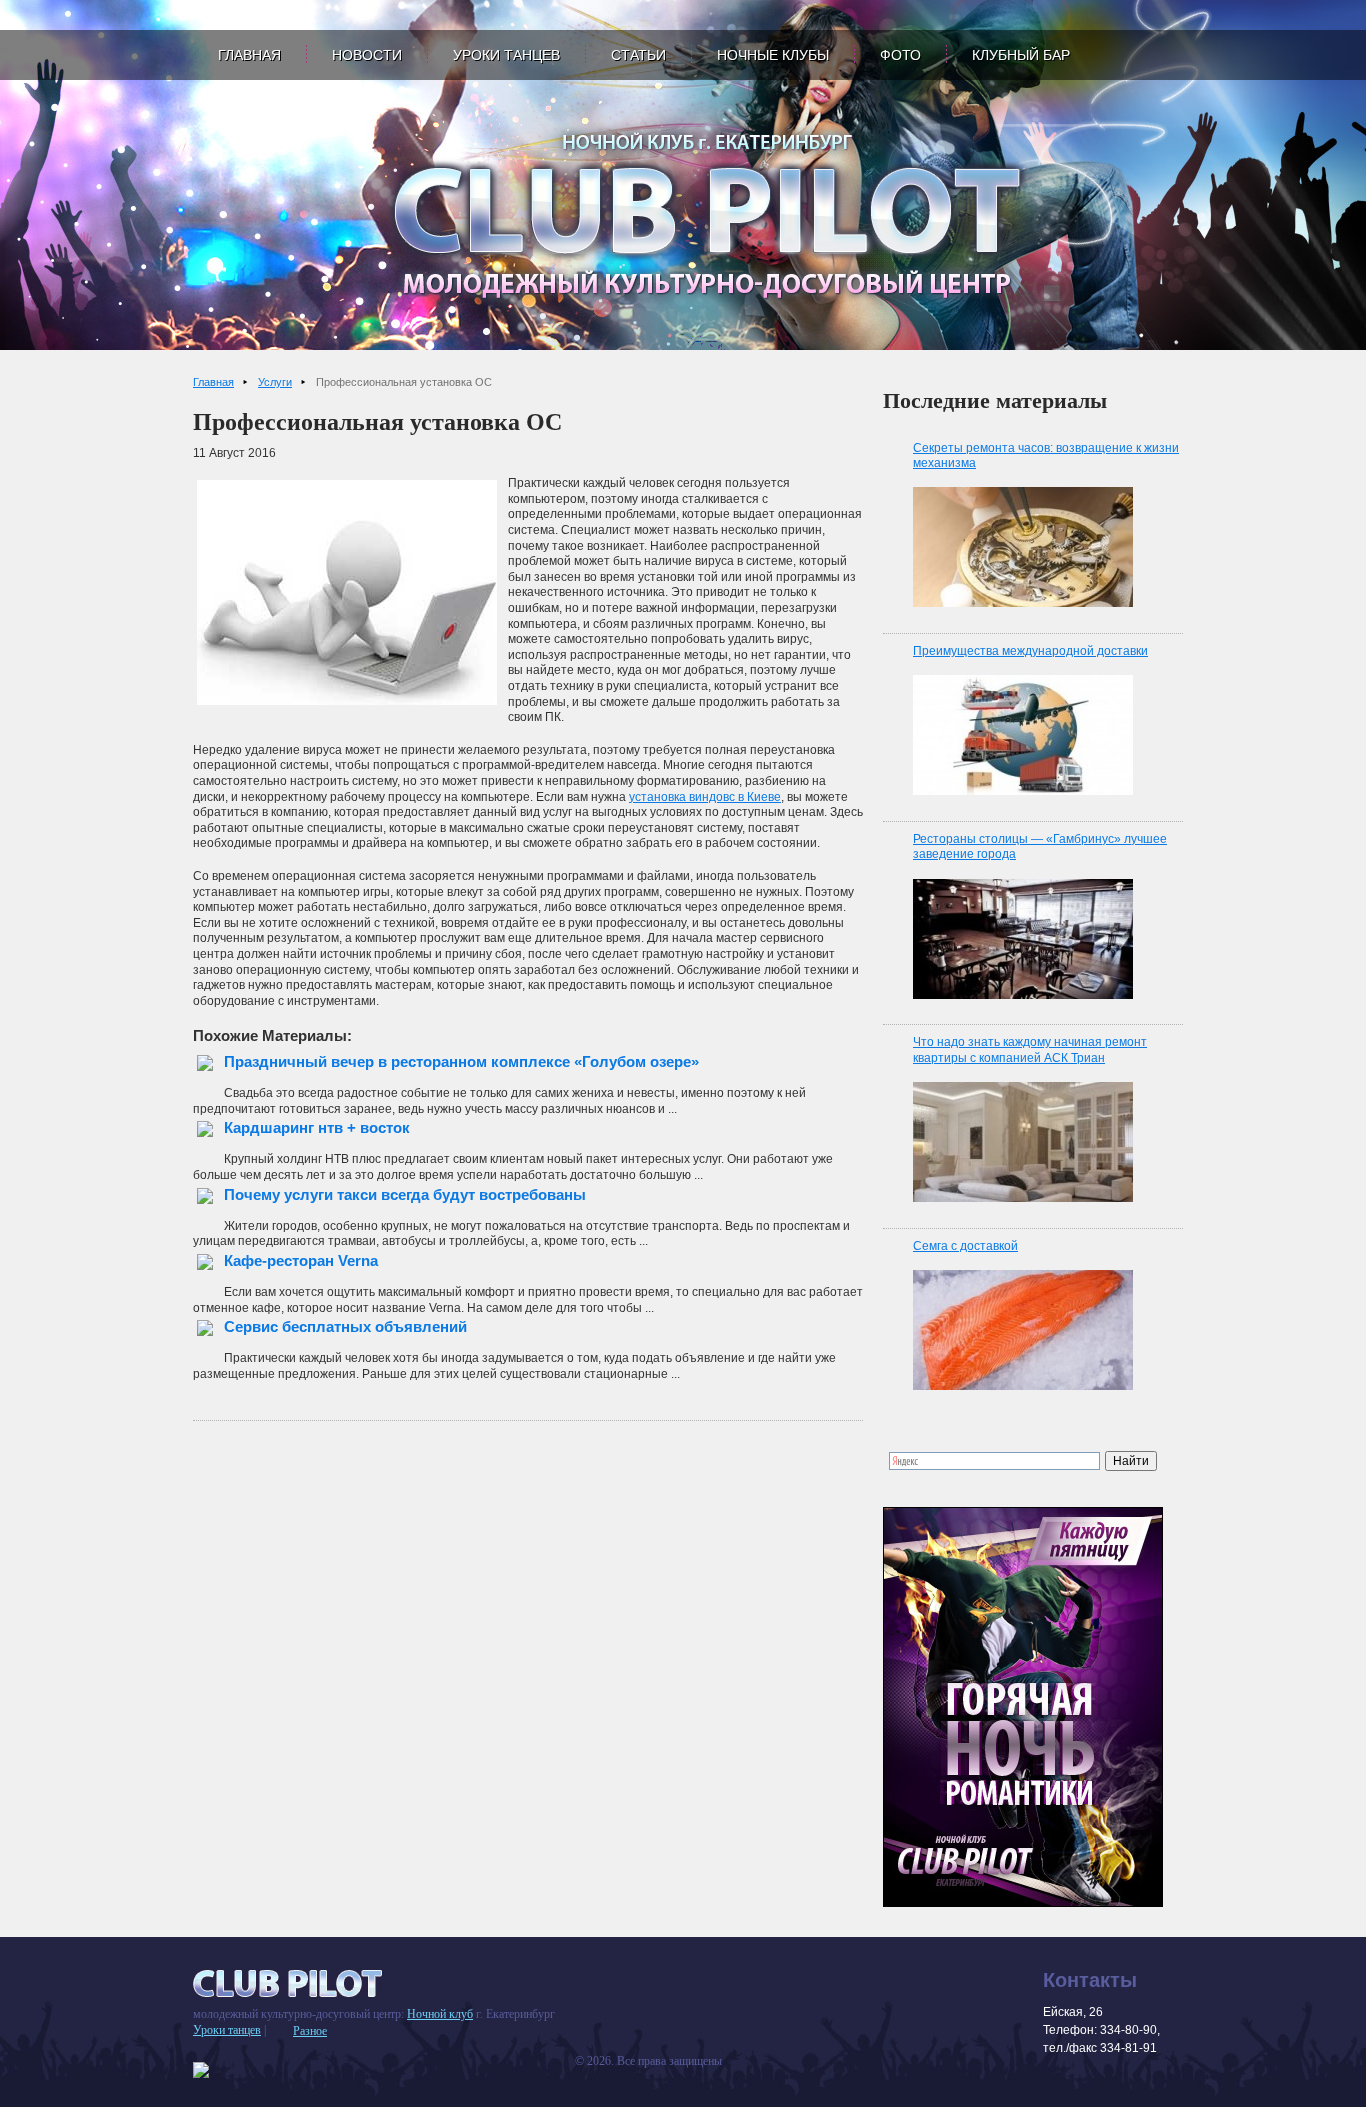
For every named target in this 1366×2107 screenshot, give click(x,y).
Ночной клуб (440, 2014)
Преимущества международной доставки (1030, 651)
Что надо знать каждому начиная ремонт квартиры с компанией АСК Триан (1030, 1050)
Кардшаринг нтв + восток (317, 1127)
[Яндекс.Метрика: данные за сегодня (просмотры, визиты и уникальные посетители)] (201, 2070)
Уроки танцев (506, 55)
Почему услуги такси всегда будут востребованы (405, 1194)
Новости (367, 55)
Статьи (638, 55)
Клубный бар (1021, 55)
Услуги (275, 382)
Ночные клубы (773, 55)
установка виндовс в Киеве (705, 797)
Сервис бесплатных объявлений (345, 1326)
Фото (900, 55)
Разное (310, 2031)
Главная (249, 55)
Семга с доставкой (965, 1246)
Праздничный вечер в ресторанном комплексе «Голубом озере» (461, 1061)
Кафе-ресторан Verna (301, 1260)
